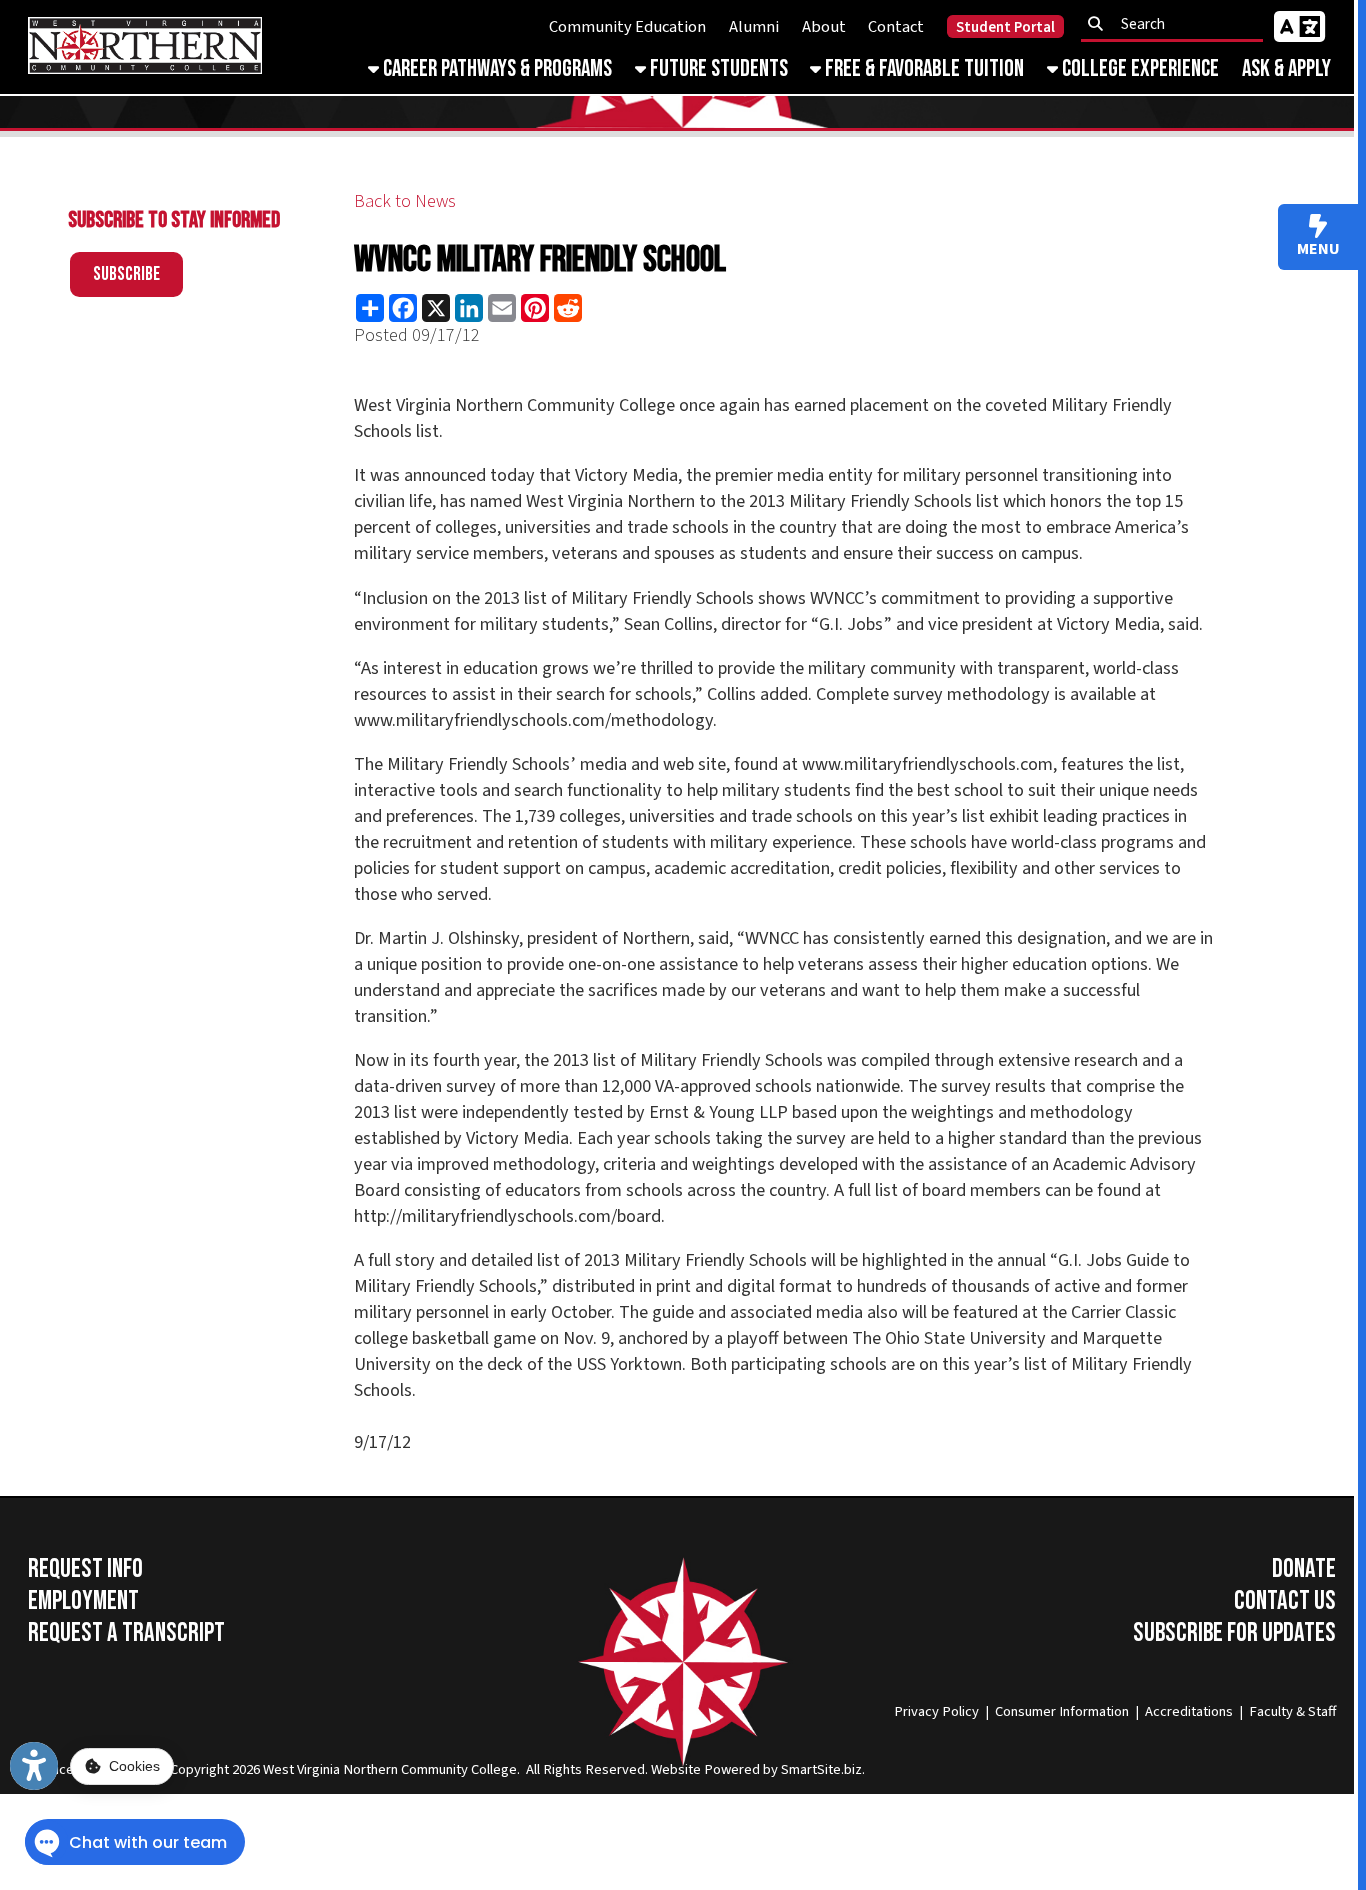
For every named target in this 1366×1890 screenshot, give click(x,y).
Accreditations (1189, 1711)
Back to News (405, 201)
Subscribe (126, 274)
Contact (896, 27)
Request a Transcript (126, 1633)
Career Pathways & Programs (495, 69)
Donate (1304, 1569)
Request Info (85, 1569)
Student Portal (1005, 27)
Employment (83, 1601)
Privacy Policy (936, 1711)
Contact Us (1285, 1601)
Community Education (627, 27)
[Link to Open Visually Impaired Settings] (34, 1766)
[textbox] (1178, 24)
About (824, 27)
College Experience (1138, 69)
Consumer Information (1062, 1711)
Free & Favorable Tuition (922, 69)
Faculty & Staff (1292, 1711)
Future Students (717, 69)
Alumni (754, 27)
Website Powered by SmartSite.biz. (758, 1769)
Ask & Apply (1286, 69)
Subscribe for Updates (1234, 1633)
